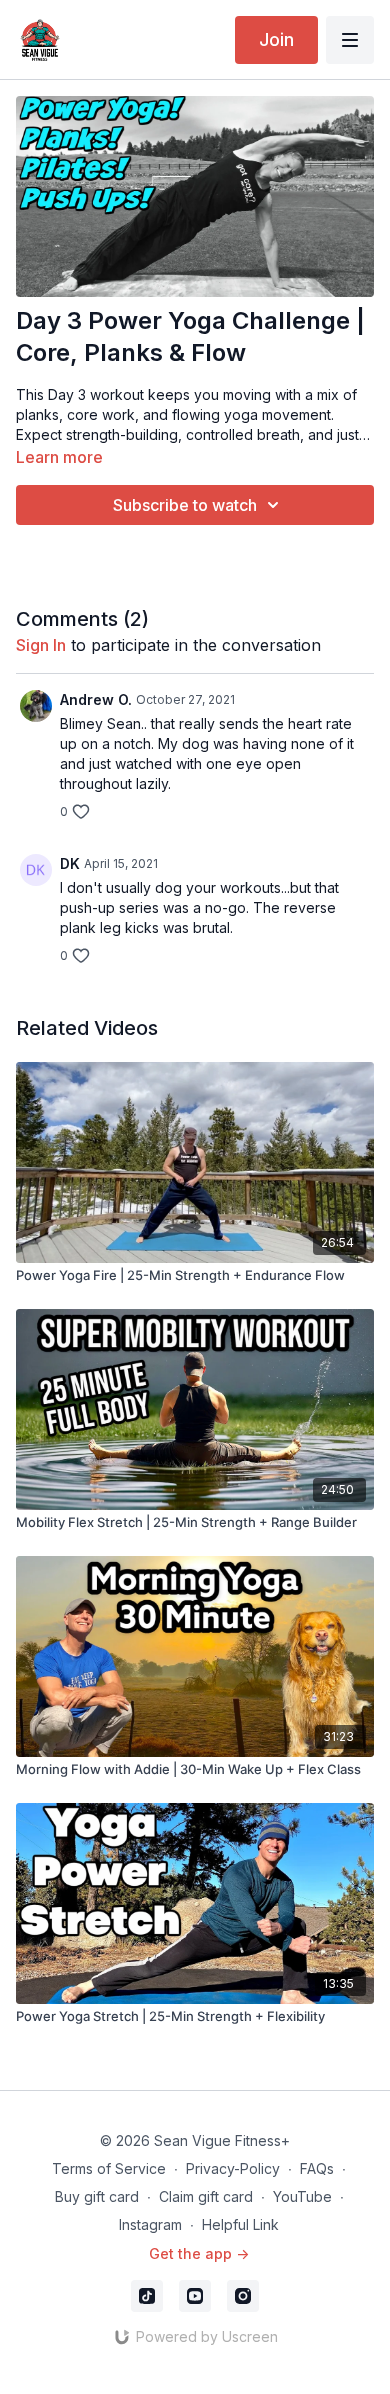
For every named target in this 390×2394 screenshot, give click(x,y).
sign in (41, 645)
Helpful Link (240, 2224)
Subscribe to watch (185, 505)
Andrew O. (96, 699)
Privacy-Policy (233, 2168)
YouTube (302, 2196)
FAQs (317, 2168)
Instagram (150, 2224)
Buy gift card (97, 2196)
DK (70, 863)
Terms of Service (109, 2168)
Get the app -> (199, 2253)
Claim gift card (206, 2196)
